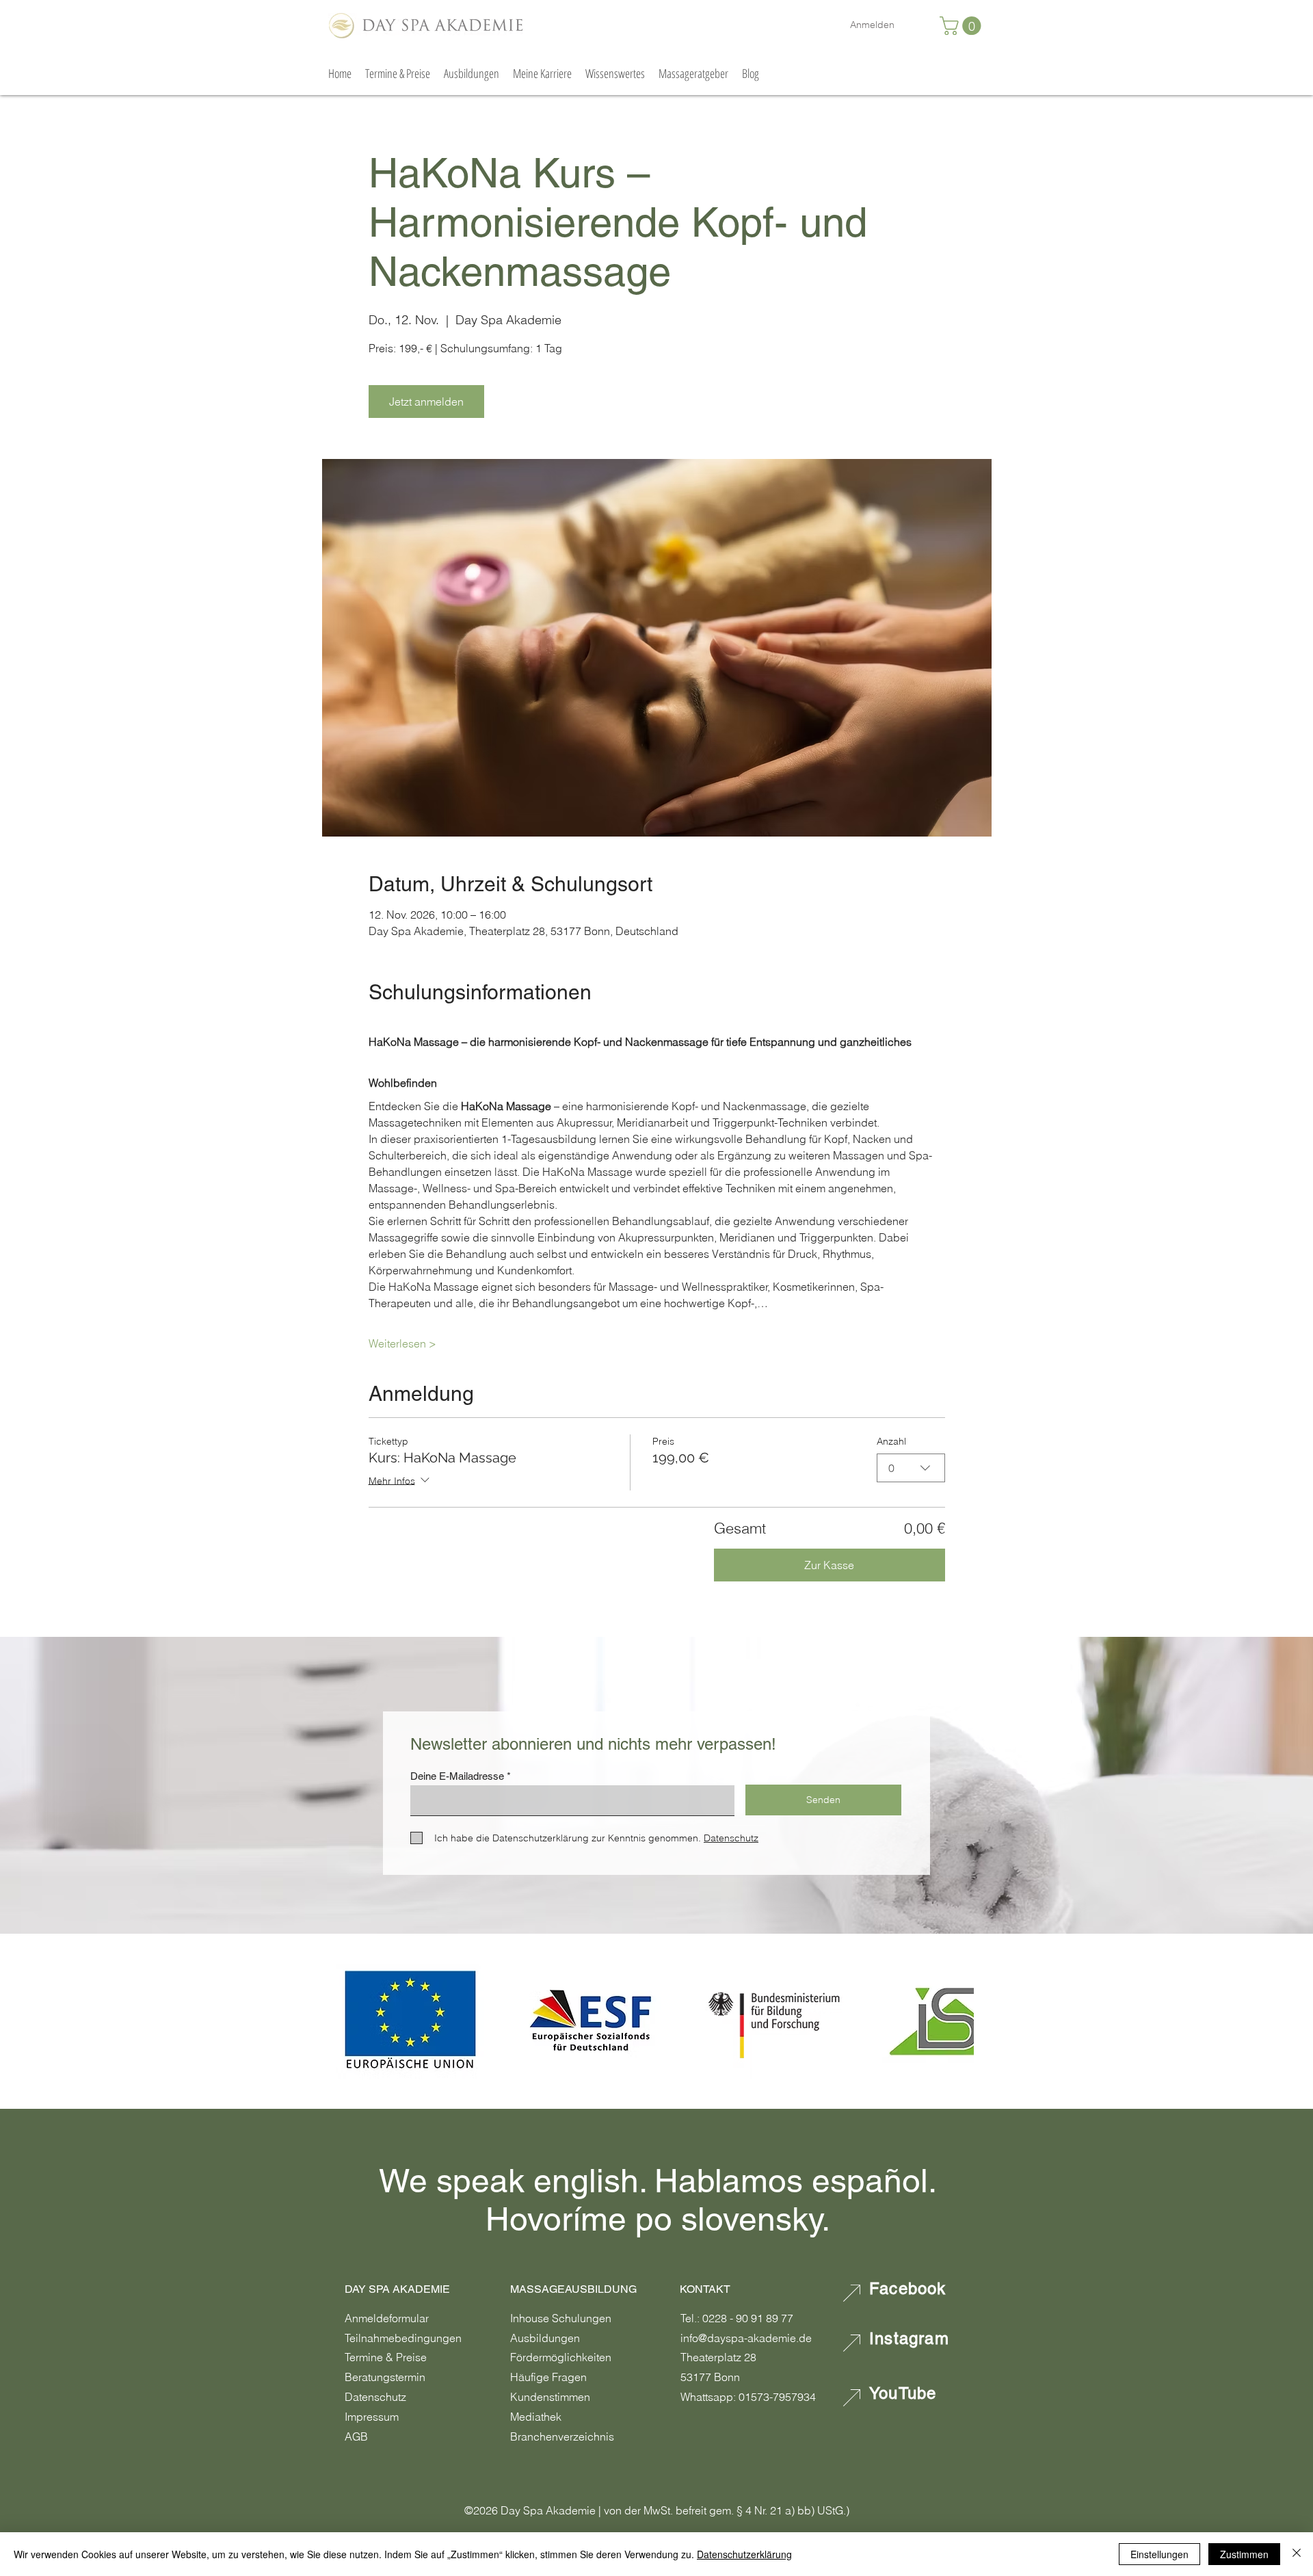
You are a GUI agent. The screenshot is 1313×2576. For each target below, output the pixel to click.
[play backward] (354, 2021)
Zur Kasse (829, 1565)
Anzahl (891, 1441)
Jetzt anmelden (426, 402)
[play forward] (957, 2021)
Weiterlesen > (402, 1343)
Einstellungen (1159, 2554)
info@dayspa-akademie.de (746, 2338)
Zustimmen (1244, 2554)
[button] (963, 26)
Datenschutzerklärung (744, 2554)
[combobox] (911, 1468)
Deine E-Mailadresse (457, 1776)
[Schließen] (1297, 2554)
